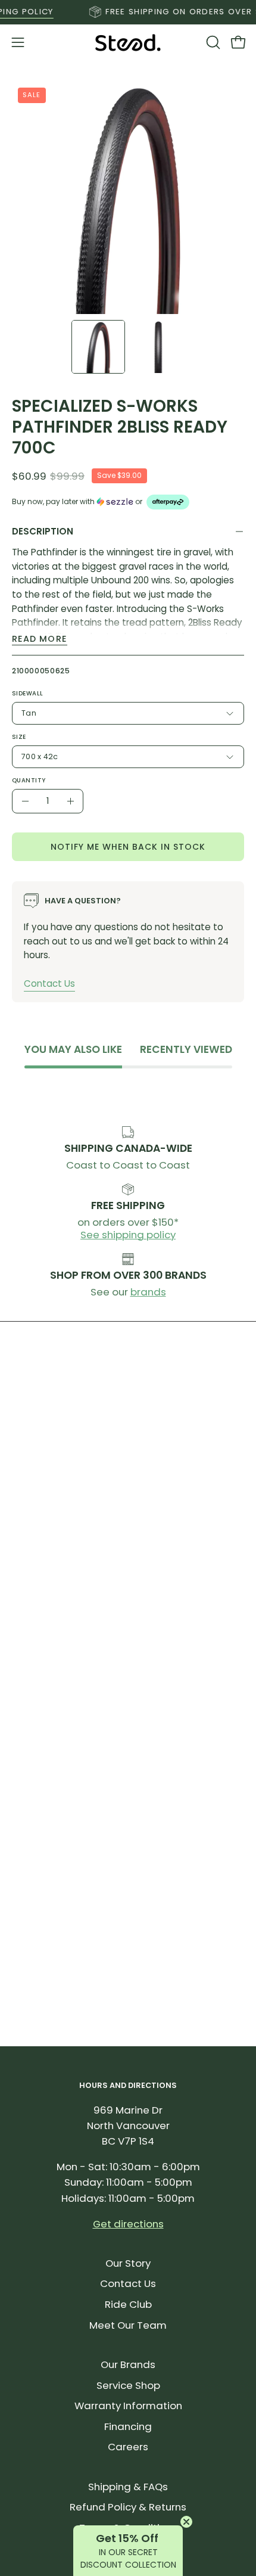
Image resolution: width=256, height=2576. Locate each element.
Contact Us (49, 984)
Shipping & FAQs (128, 2487)
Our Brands (128, 2364)
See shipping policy (128, 1235)
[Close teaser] (186, 2522)
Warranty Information (128, 2406)
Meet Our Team (128, 2325)
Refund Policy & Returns (128, 2507)
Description (43, 531)
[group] (128, 12)
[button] (212, 42)
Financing (128, 2426)
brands (148, 1292)
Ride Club (128, 2304)
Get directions (128, 2224)
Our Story (128, 2263)
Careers (128, 2447)
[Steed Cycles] (128, 43)
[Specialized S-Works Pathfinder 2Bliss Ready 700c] (98, 347)
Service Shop (128, 2385)
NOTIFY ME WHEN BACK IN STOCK (128, 847)
